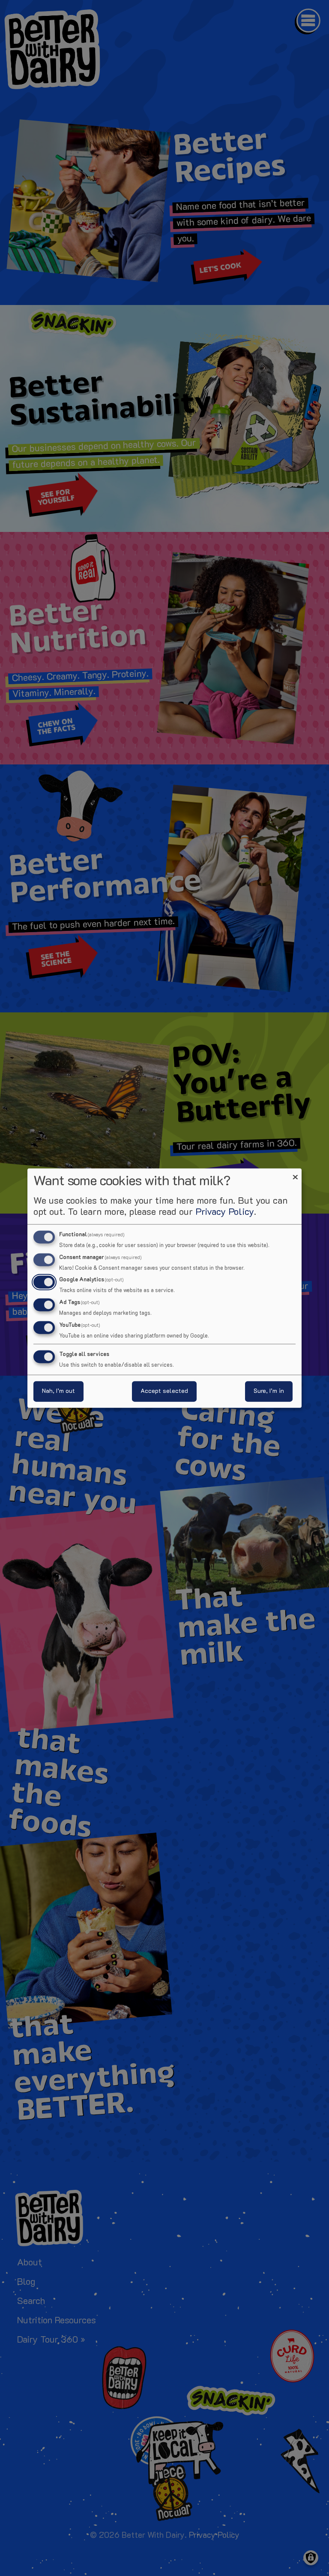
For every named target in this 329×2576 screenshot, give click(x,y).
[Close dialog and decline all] (295, 1173)
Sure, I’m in (269, 1391)
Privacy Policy (225, 1212)
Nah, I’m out (58, 1391)
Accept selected (164, 1391)
